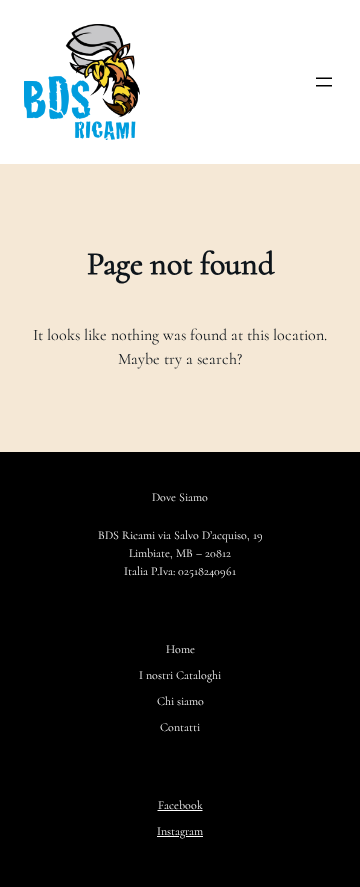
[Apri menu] (324, 82)
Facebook (180, 805)
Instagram (180, 831)
